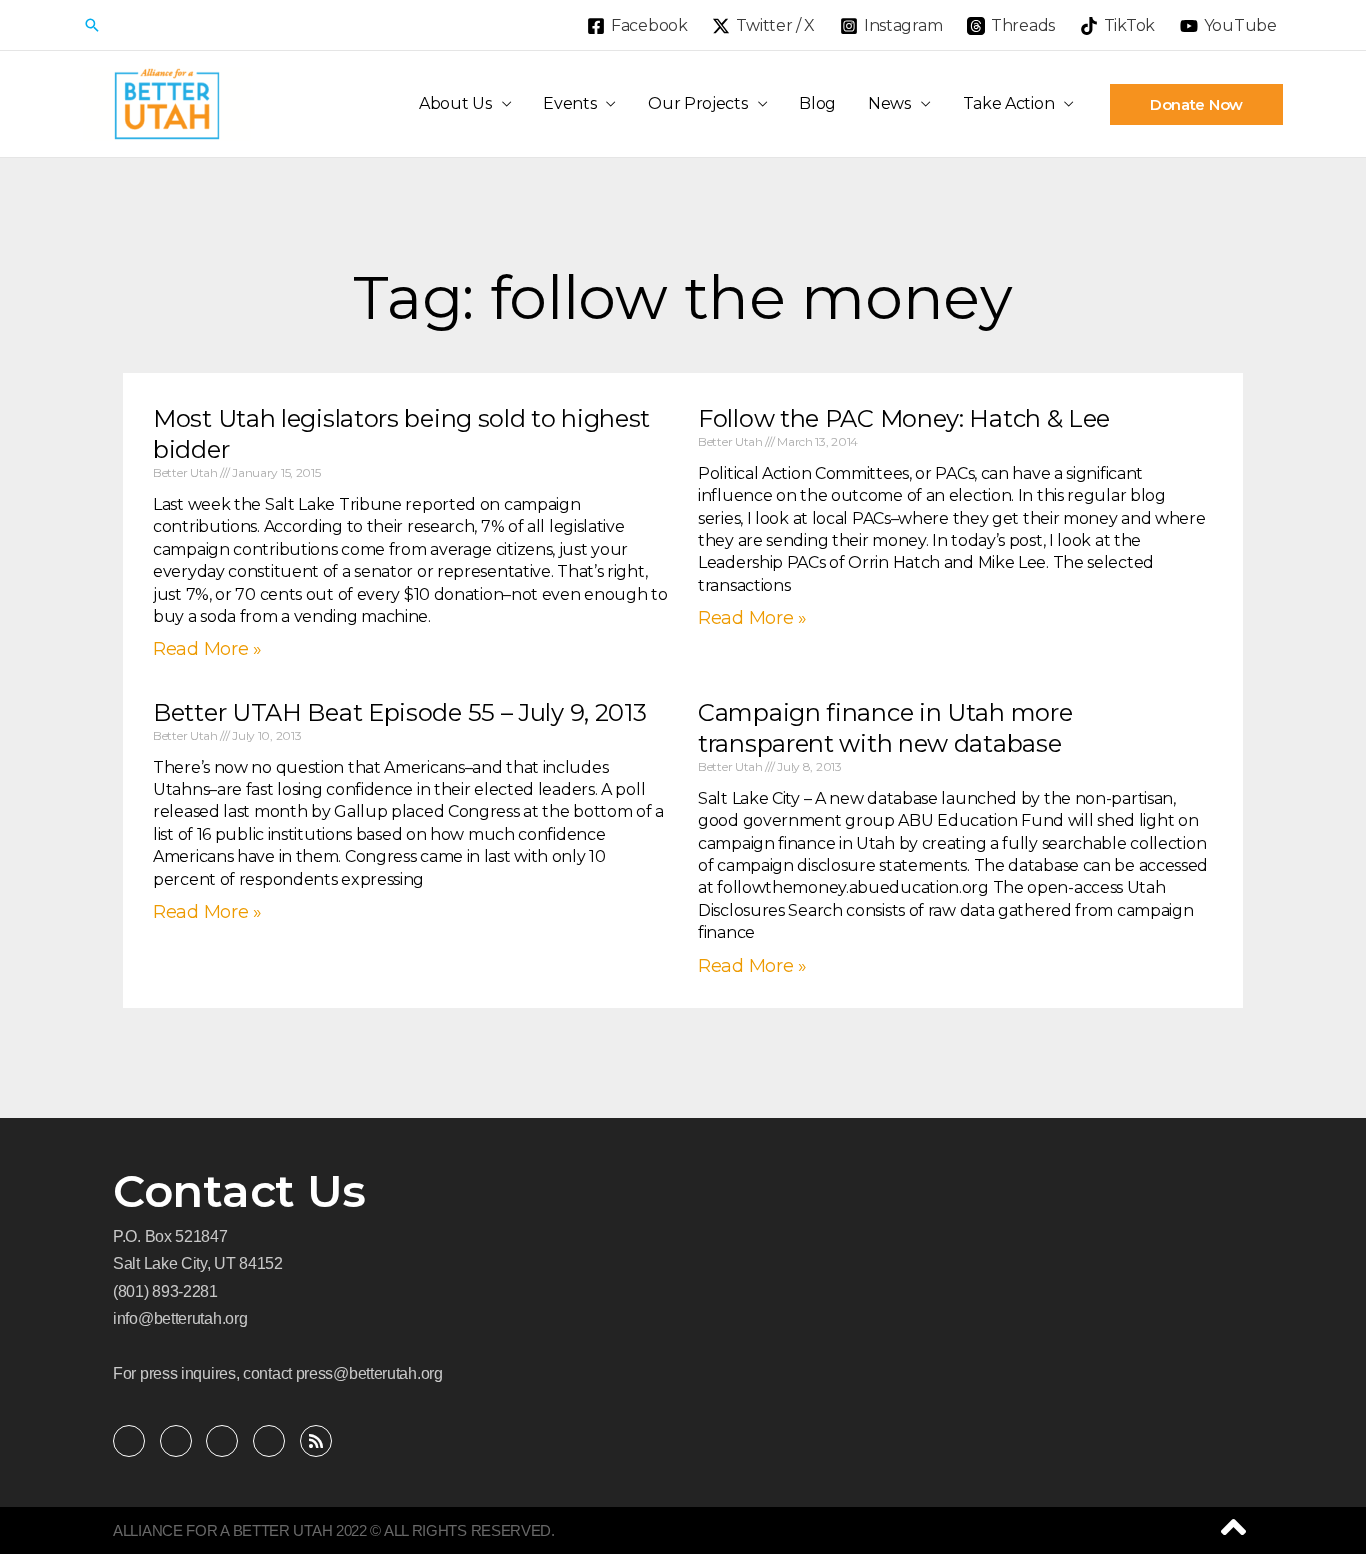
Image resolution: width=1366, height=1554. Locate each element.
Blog (817, 103)
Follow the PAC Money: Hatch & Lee (904, 418)
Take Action (1009, 103)
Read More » (207, 649)
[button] (92, 25)
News (889, 103)
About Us (455, 103)
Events (569, 103)
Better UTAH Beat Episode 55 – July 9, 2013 (399, 712)
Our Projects (697, 103)
